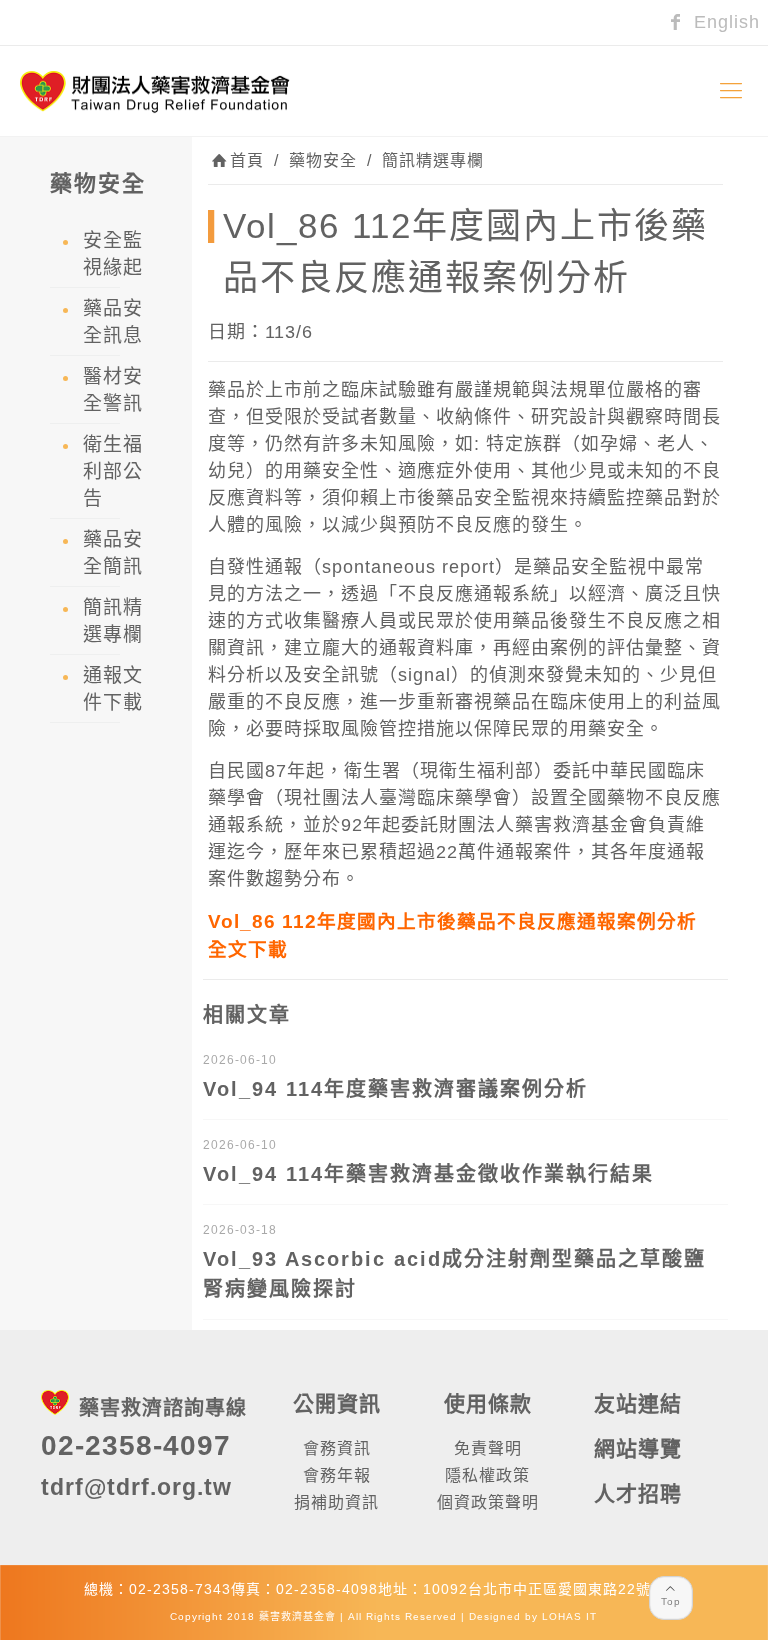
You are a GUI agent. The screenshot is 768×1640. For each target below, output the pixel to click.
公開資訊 (337, 1403)
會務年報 (337, 1475)
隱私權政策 (487, 1475)
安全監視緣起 (113, 254)
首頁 (247, 160)
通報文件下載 (113, 689)
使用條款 (488, 1403)
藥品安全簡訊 (113, 553)
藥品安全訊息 (113, 322)
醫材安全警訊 (113, 390)
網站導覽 (638, 1448)
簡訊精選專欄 (433, 160)
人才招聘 (638, 1493)
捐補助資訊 (336, 1502)
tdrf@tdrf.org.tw (136, 1487)
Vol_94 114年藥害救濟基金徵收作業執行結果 (428, 1174)
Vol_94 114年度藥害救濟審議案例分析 (395, 1089)
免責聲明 (488, 1448)
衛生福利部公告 (113, 471)
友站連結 (638, 1403)
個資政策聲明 (488, 1502)
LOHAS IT (569, 1616)
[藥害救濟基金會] (155, 91)
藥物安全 (323, 160)
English (724, 22)
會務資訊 (337, 1448)
